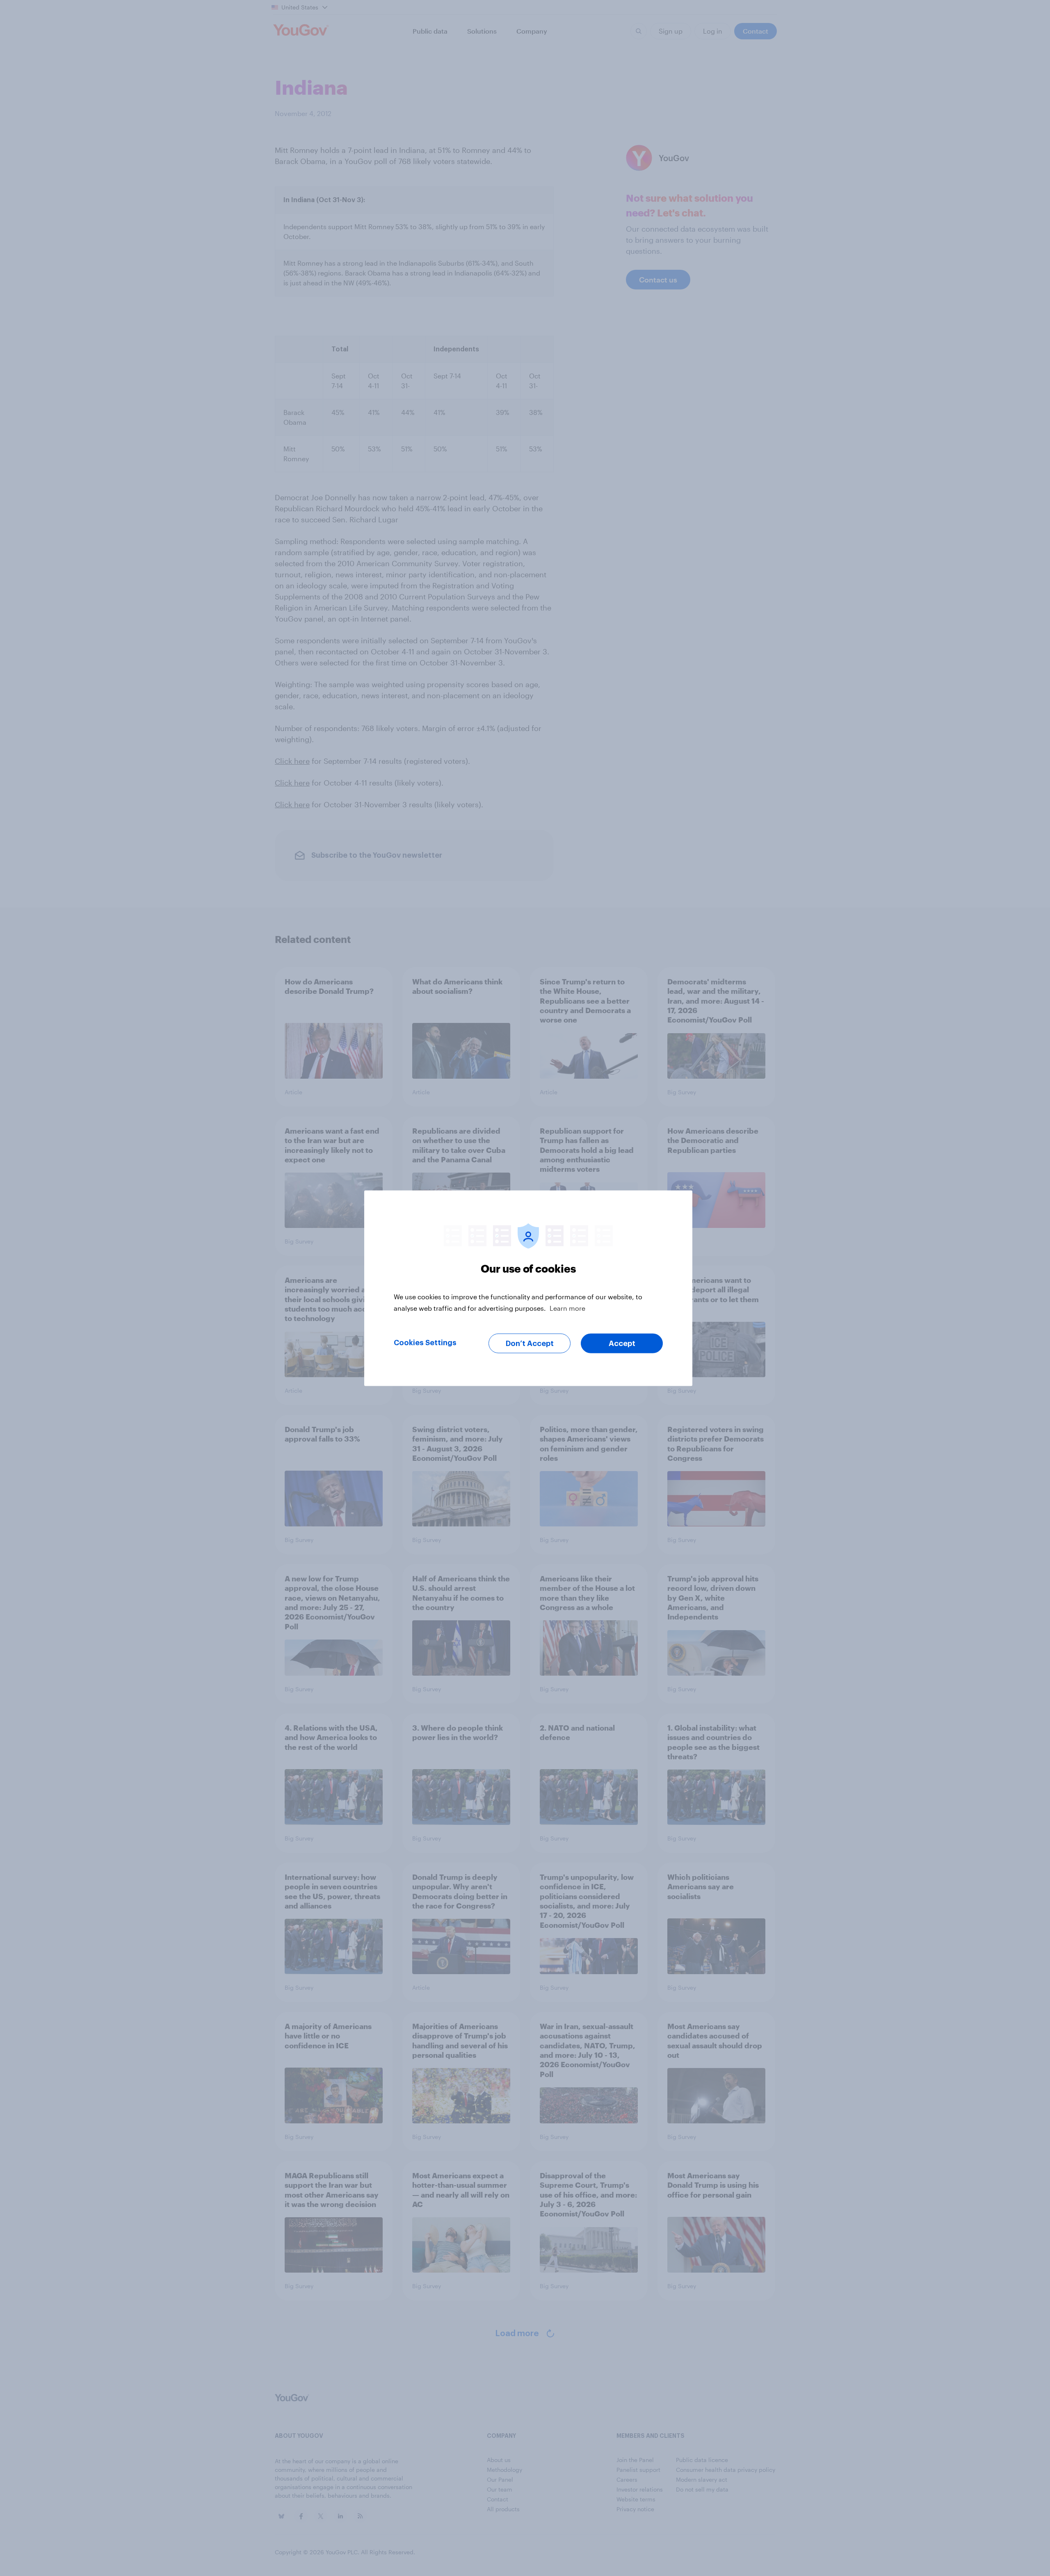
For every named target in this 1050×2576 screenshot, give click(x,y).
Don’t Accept (530, 1343)
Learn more (567, 1308)
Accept (622, 1343)
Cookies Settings (425, 1342)
